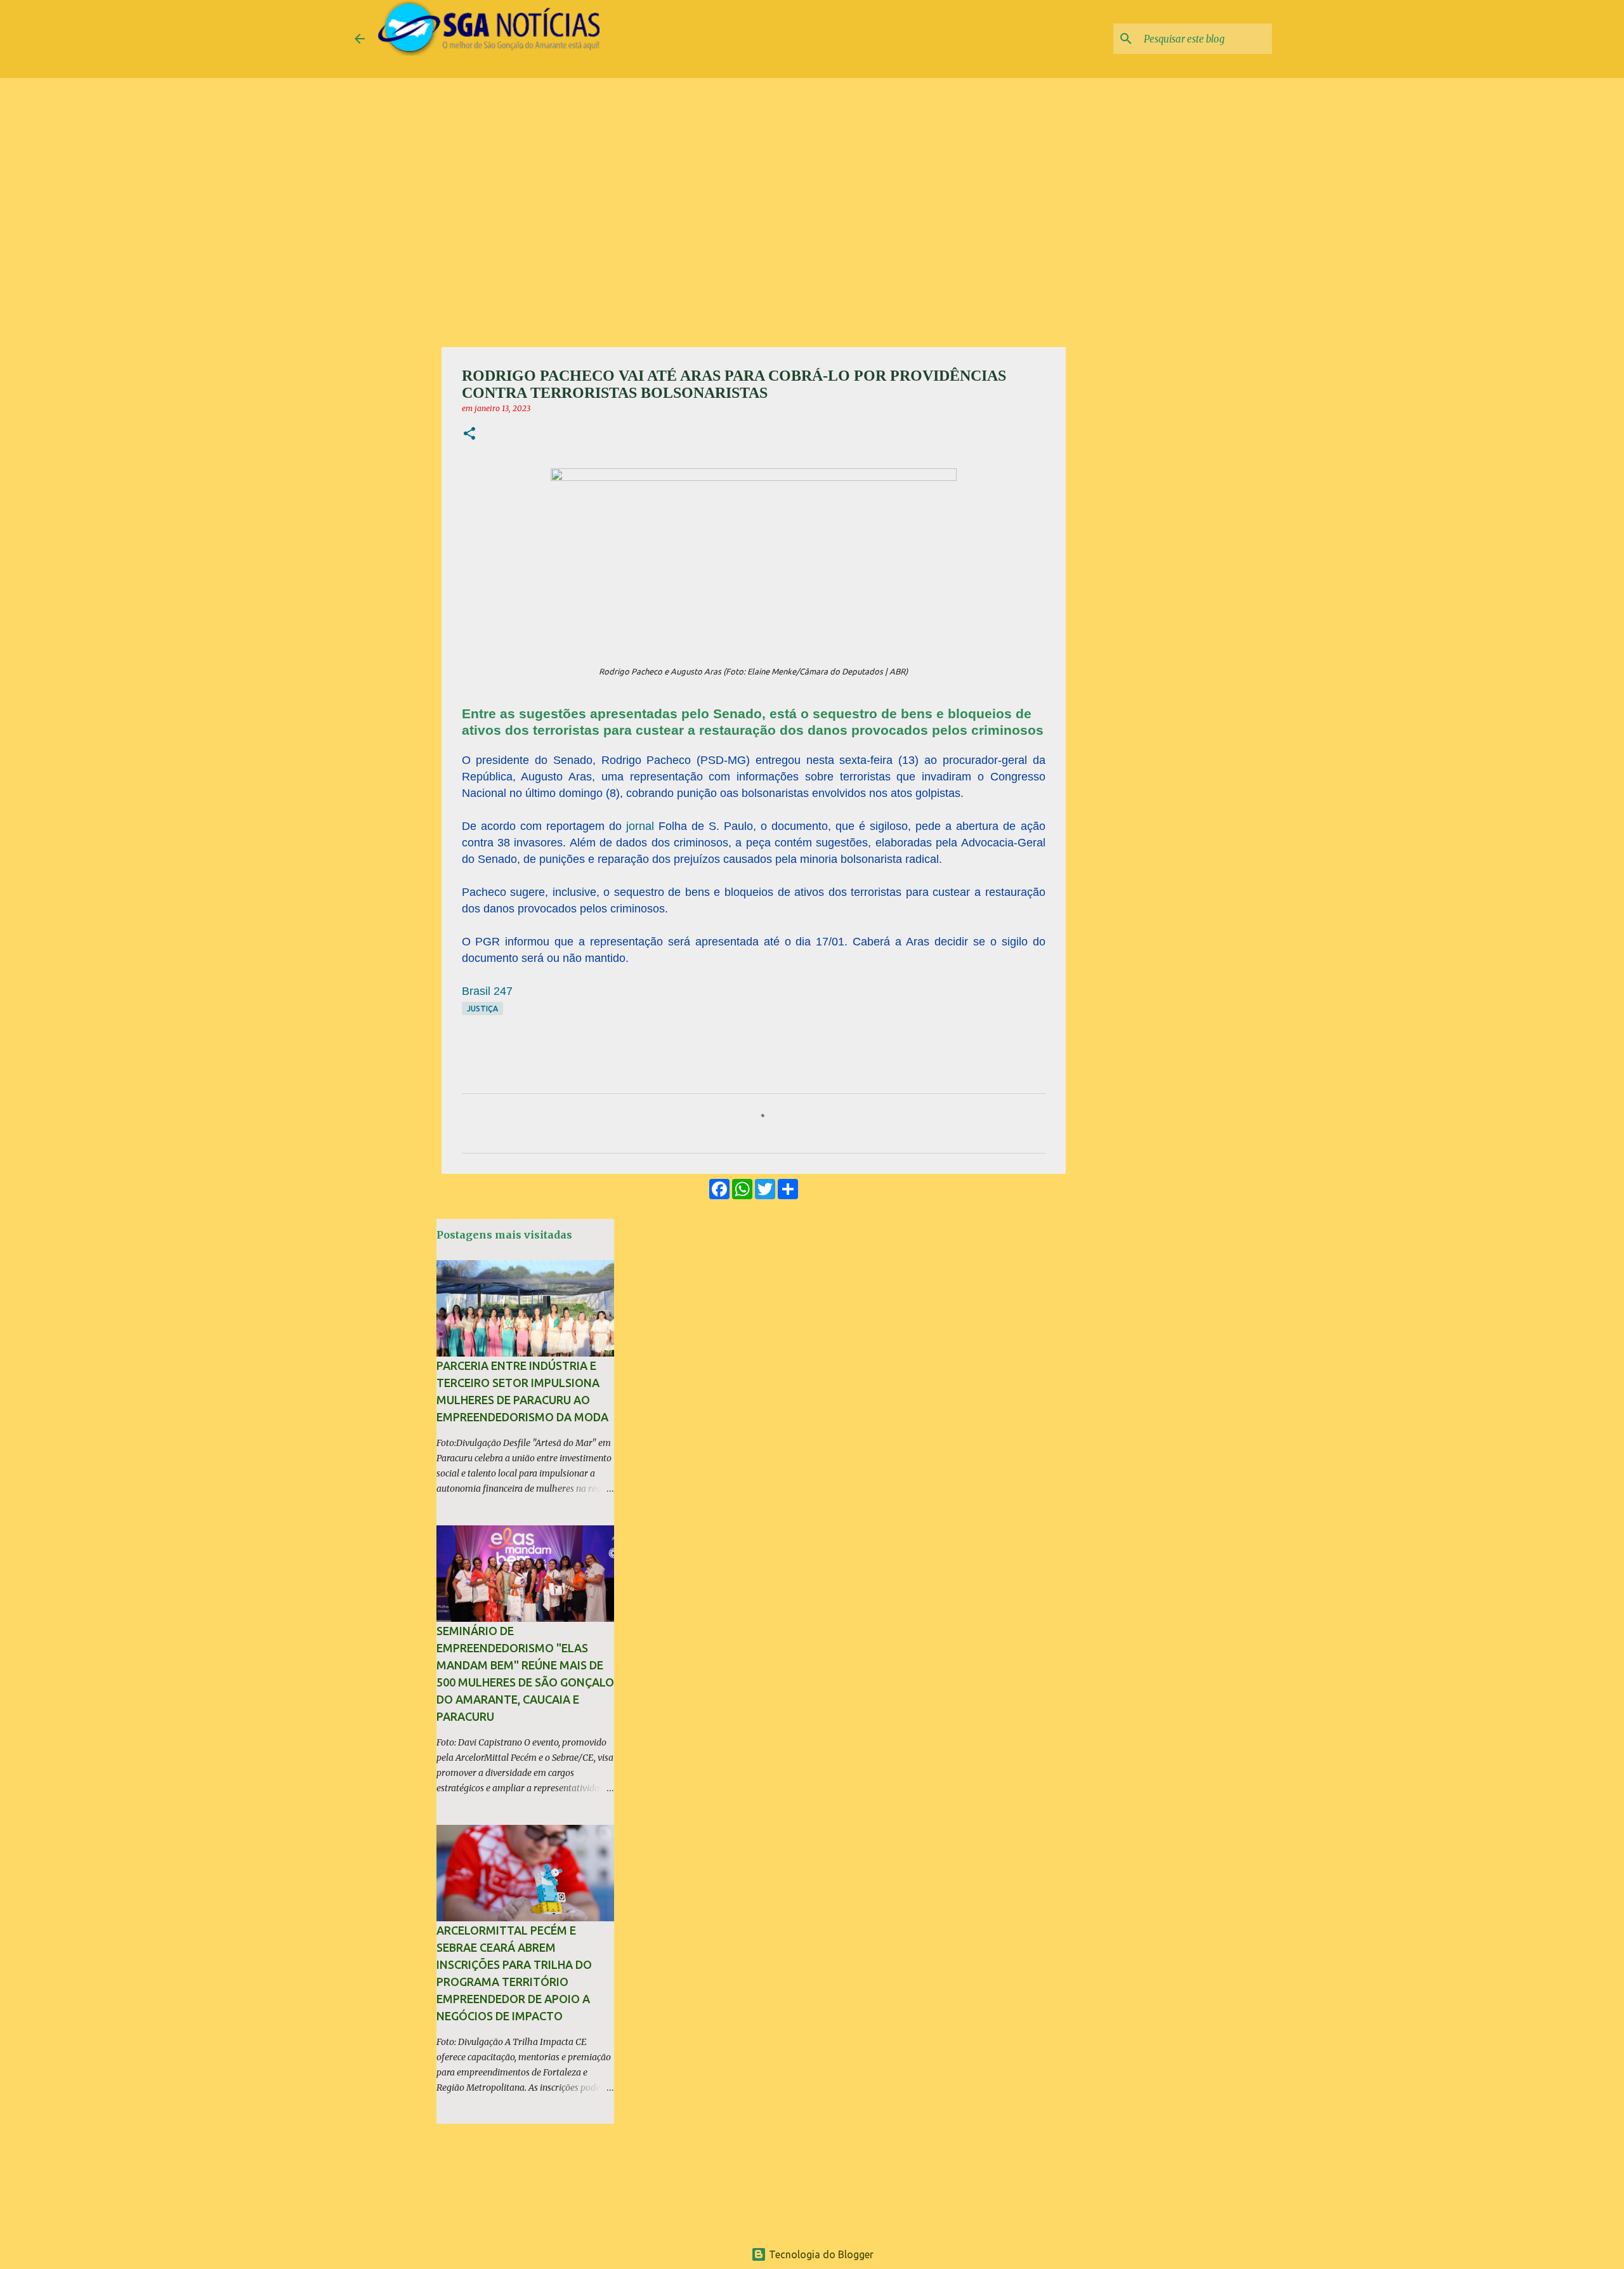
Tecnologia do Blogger (820, 2254)
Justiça (482, 1009)
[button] (469, 434)
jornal (640, 826)
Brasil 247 (487, 991)
